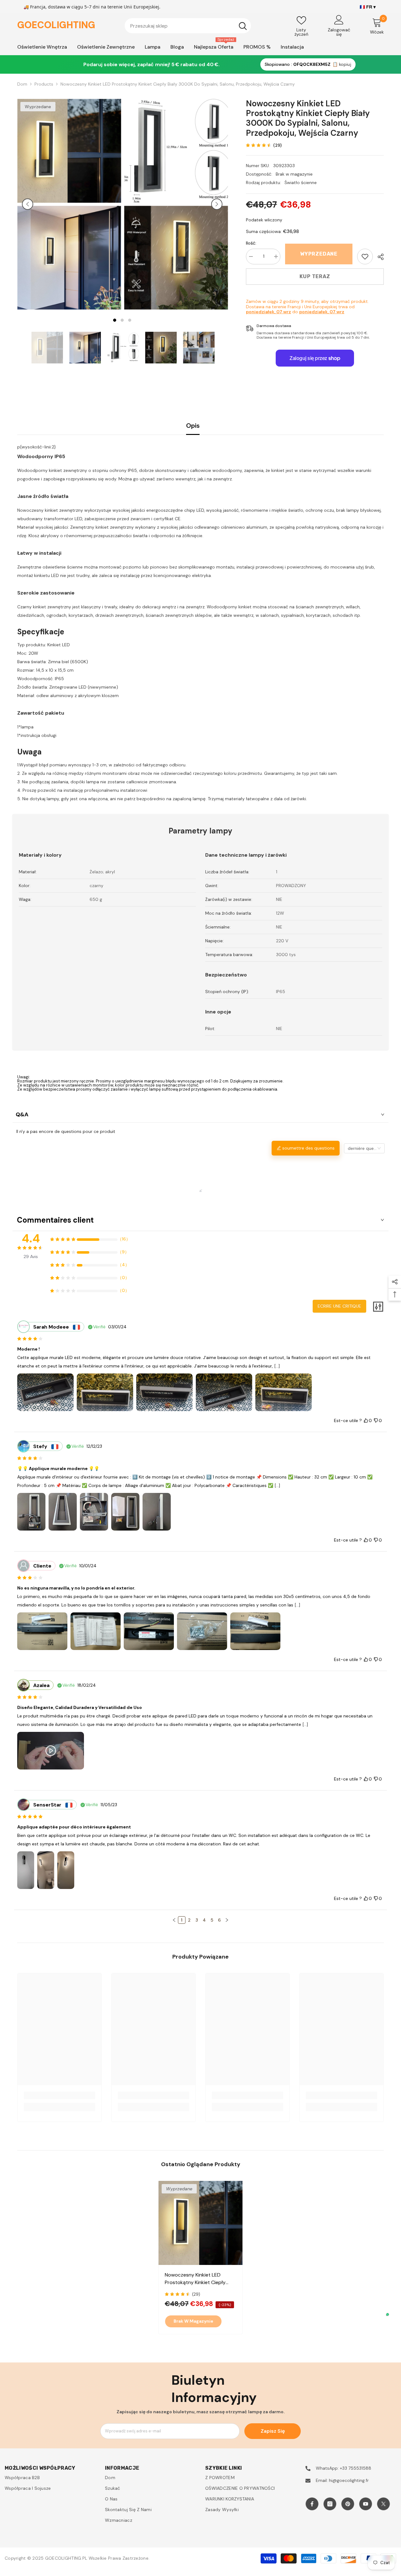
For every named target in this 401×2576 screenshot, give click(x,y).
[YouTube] (366, 2504)
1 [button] (115, 320)
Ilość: (251, 243)
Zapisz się (273, 2431)
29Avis (31, 1256)
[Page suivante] (227, 1920)
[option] (69, 204)
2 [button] (122, 320)
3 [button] (130, 320)
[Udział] (378, 257)
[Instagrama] (330, 2504)
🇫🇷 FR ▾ (368, 7)
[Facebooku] (312, 2504)
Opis (193, 426)
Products (44, 84)
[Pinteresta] (348, 2504)
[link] (365, 257)
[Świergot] (383, 2504)
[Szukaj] (188, 26)
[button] (28, 204)
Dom (22, 84)
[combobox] (180, 26)
